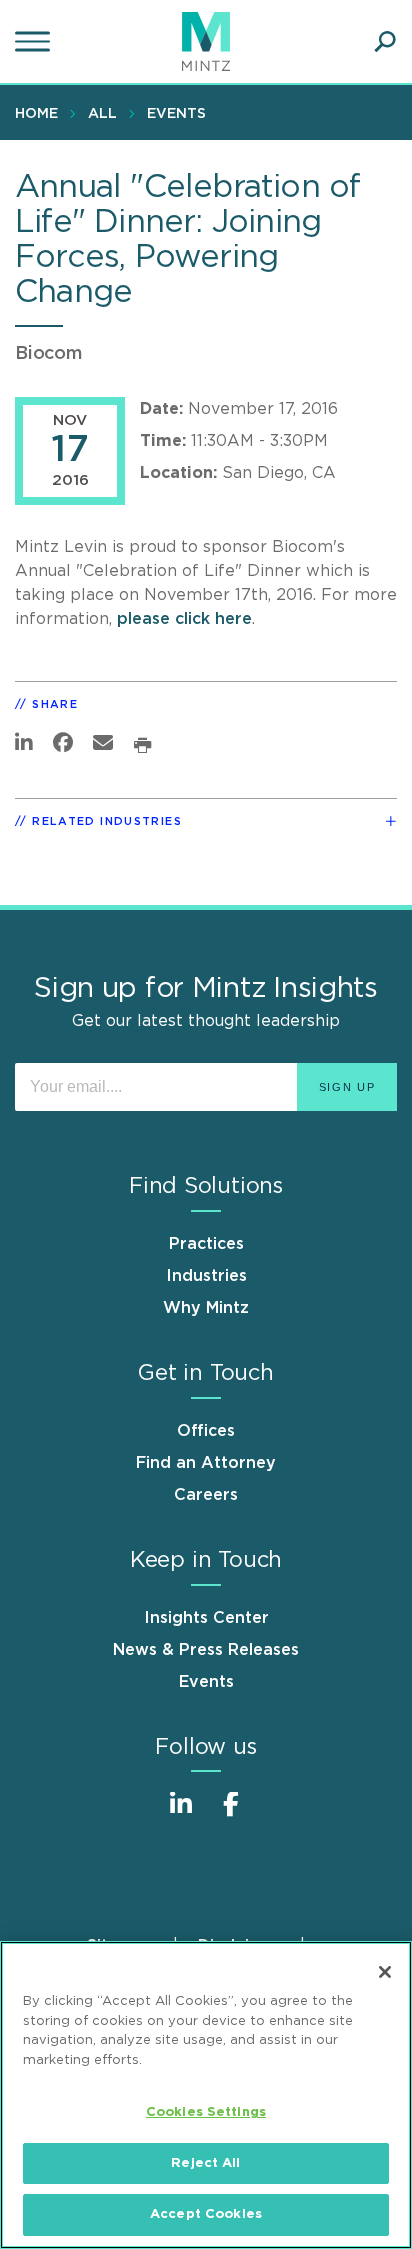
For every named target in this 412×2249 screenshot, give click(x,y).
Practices (206, 1244)
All (102, 114)
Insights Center (206, 1618)
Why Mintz (206, 1308)
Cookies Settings (206, 2112)
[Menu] (35, 42)
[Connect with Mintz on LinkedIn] (181, 1814)
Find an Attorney (206, 1463)
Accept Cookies (206, 2214)
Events (176, 114)
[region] (206, 2095)
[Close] (385, 1972)
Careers (206, 1495)
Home (36, 114)
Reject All (205, 2163)
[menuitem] (41, 113)
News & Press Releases (206, 1650)
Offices (206, 1431)
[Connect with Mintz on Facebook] (231, 1814)
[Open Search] (385, 42)
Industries (206, 1276)
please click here (184, 619)
